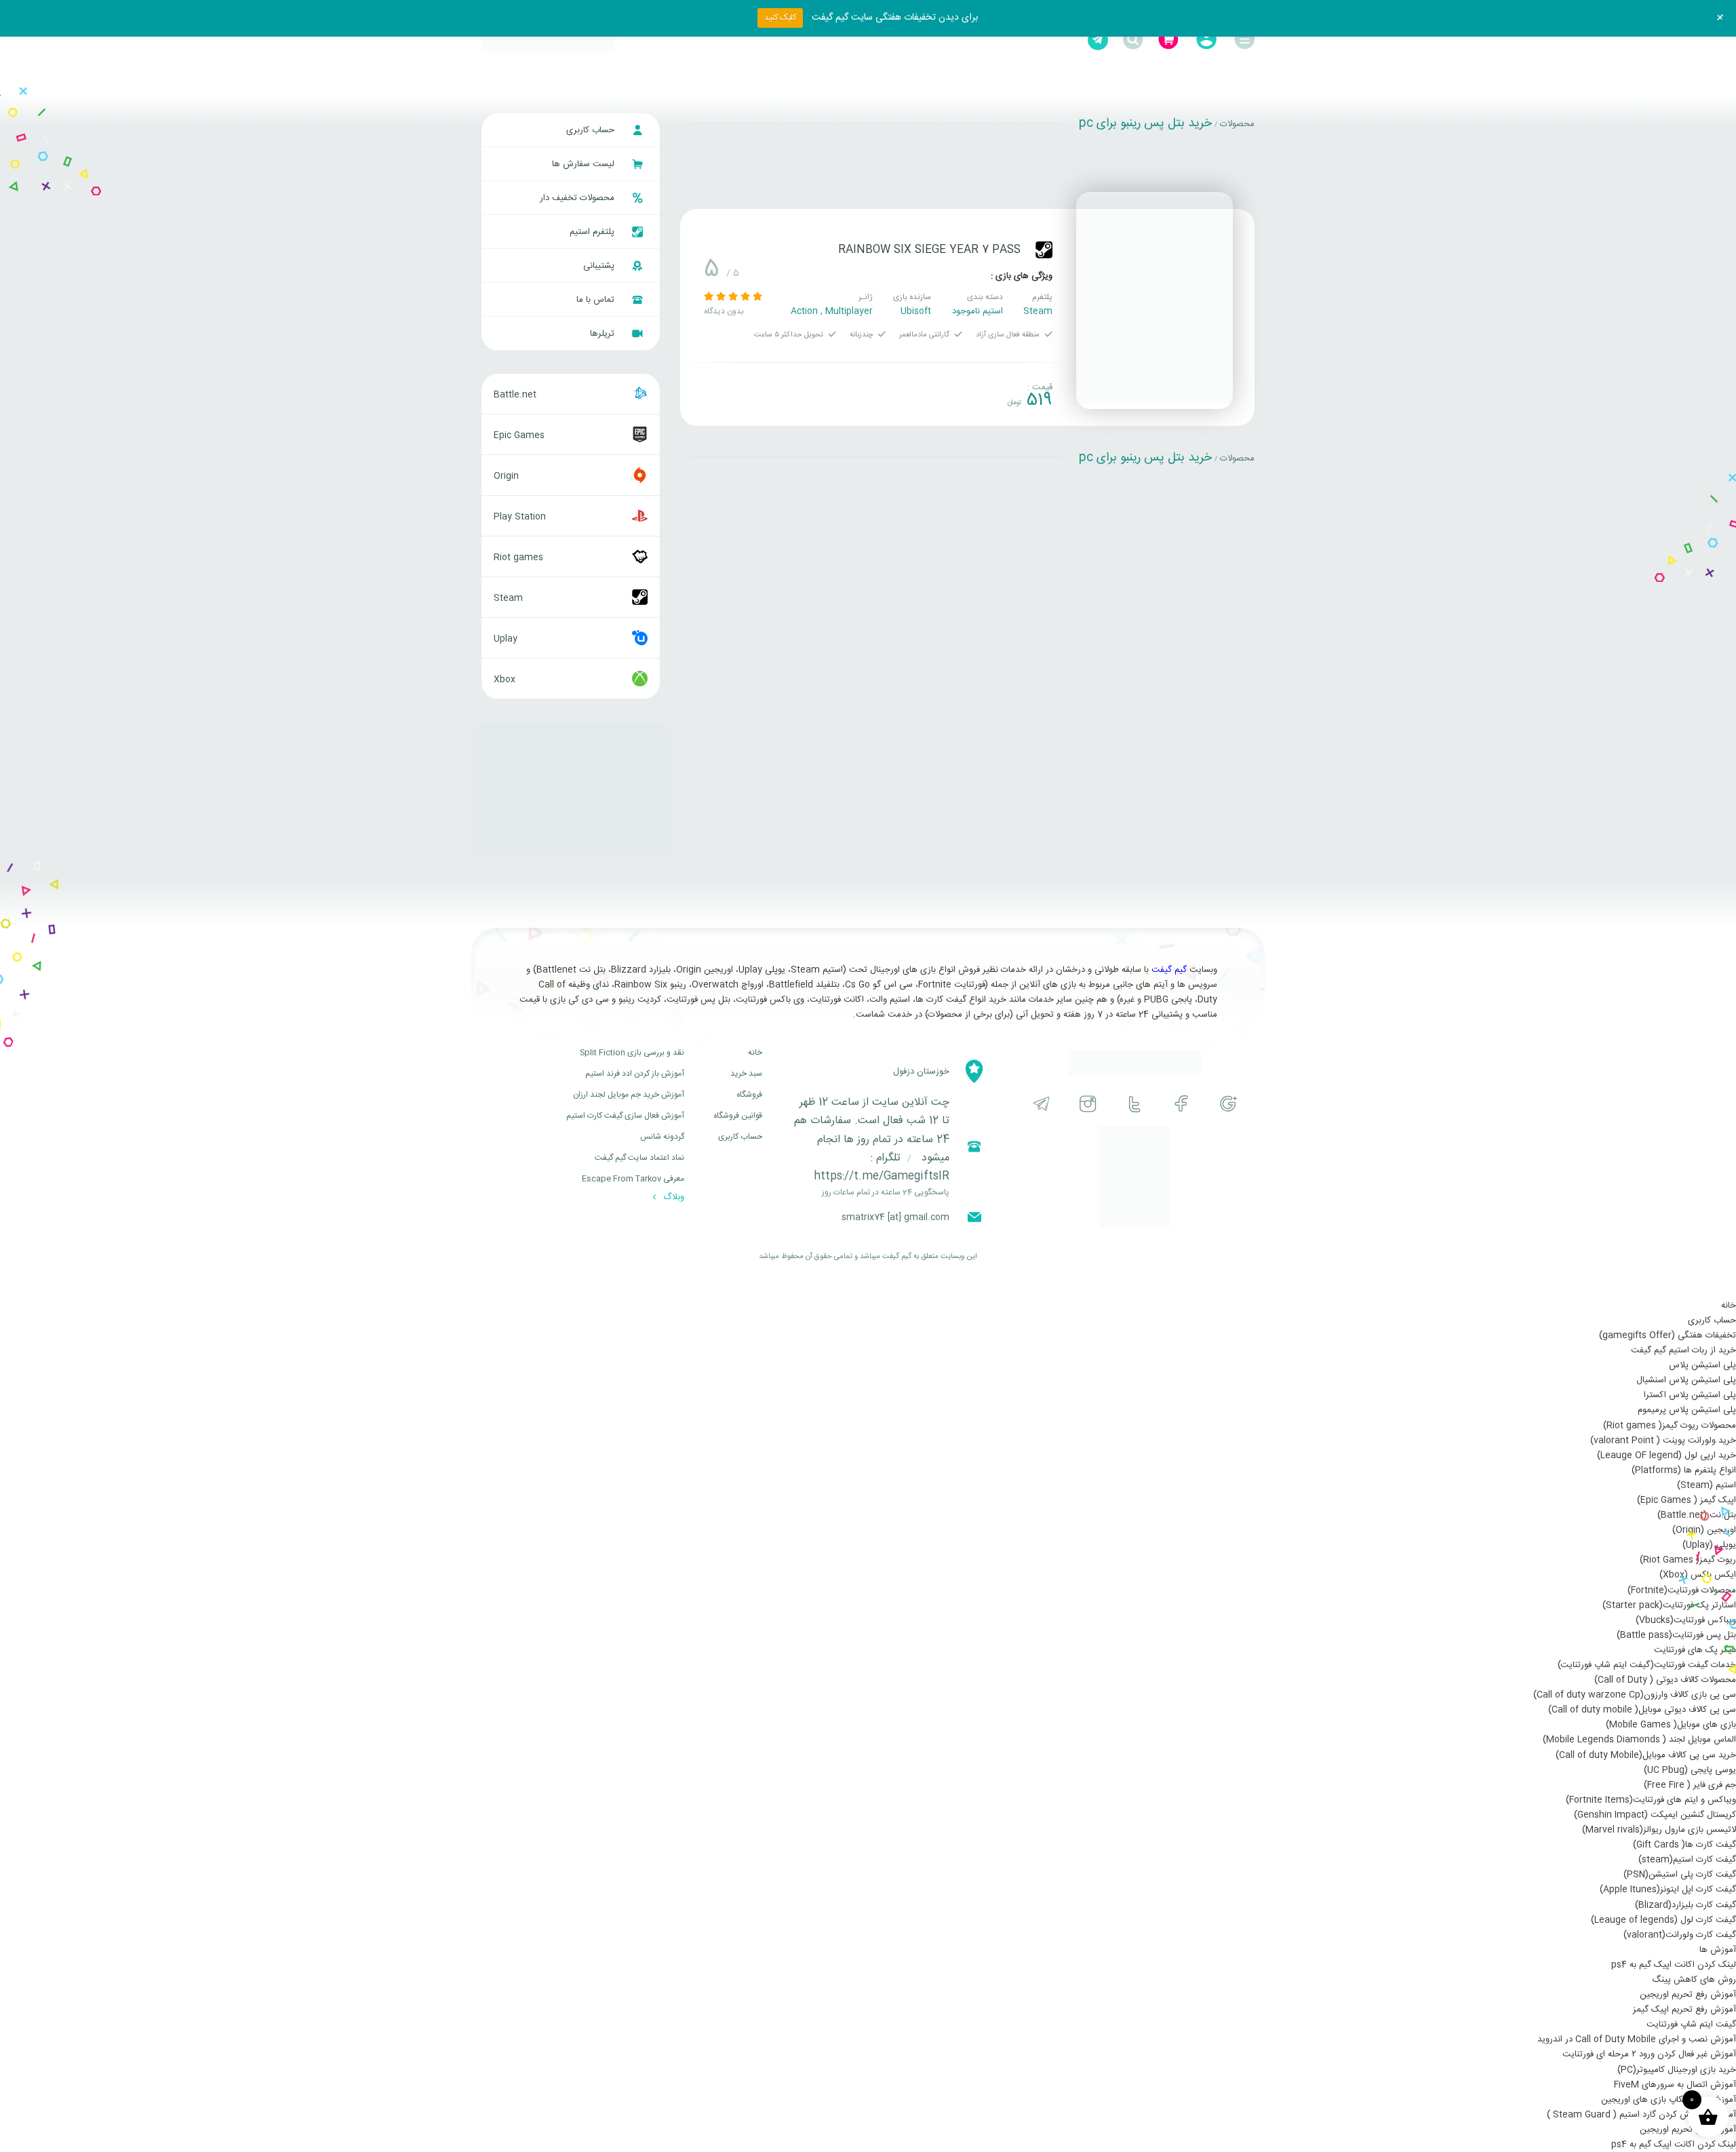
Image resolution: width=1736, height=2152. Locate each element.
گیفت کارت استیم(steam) (1687, 1860)
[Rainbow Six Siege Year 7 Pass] (1155, 300)
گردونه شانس (662, 1137)
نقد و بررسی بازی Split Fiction (632, 1053)
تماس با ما (597, 300)
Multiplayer (849, 311)
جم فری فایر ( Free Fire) (1690, 1785)
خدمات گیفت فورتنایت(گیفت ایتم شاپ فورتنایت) (1647, 1665)
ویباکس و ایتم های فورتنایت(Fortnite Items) (1651, 1800)
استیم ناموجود (978, 311)
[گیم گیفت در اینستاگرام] (1088, 1104)
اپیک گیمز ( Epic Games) (1686, 1500)
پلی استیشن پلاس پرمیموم (1687, 1410)
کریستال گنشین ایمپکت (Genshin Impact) (1655, 1815)
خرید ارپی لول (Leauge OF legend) (1666, 1455)
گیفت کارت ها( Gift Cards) (1684, 1845)
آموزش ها (1718, 1950)
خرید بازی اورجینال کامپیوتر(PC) (1677, 2070)
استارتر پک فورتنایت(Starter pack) (1669, 1605)
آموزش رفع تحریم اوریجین (1688, 1995)
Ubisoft (916, 311)
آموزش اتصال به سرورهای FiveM (1675, 2085)
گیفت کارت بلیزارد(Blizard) (1685, 1905)
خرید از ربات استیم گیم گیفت (1683, 1350)
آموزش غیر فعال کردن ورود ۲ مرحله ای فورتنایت (1649, 2054)
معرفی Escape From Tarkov (633, 1179)
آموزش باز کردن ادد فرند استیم (635, 1074)
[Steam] (1044, 250)
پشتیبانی (600, 266)
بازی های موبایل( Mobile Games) (1671, 1725)
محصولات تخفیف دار (578, 198)
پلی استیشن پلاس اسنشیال (1686, 1380)
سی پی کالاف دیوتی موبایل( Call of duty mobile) (1642, 1710)
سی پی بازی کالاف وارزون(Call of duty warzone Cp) (1635, 1695)
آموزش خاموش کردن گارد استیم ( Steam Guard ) (1641, 2115)
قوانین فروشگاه (738, 1116)
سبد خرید (746, 1074)
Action (804, 311)
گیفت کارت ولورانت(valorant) (1680, 1935)
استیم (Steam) (1707, 1485)
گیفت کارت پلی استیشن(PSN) (1680, 1875)
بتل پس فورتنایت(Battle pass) (1676, 1635)
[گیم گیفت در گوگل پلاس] (1228, 1104)
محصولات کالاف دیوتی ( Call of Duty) (1665, 1680)
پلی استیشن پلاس (1702, 1365)
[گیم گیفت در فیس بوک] (1182, 1104)
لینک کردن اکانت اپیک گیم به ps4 (1674, 1965)
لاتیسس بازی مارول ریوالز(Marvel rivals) (1659, 1830)
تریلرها (604, 334)
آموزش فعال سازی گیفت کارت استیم (625, 1116)
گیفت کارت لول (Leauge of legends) (1663, 1920)
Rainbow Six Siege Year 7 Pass (929, 250)
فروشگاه (749, 1095)
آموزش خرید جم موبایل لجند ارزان (629, 1095)
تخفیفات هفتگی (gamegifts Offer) (1668, 1335)
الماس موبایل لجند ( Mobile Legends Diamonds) (1639, 1740)
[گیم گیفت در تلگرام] (1041, 1104)
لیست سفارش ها (585, 164)
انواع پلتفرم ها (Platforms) (1684, 1470)
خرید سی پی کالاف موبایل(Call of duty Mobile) (1646, 1755)
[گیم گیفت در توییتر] (1135, 1104)
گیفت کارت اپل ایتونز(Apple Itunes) (1668, 1890)
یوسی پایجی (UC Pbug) (1690, 1770)
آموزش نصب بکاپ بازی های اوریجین (1669, 2100)
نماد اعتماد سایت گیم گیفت (639, 1158)
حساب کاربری (592, 130)
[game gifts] (548, 40)
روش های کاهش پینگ (1694, 1980)
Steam (1038, 311)
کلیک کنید (780, 18)
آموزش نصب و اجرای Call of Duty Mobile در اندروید (1637, 2039)
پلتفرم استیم (593, 232)
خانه (755, 1053)
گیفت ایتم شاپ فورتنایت (1691, 2024)
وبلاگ (672, 1197)
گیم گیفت (1169, 970)
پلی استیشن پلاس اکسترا (1690, 1395)
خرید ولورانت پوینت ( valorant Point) (1663, 1441)
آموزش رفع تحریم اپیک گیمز (1684, 2010)
